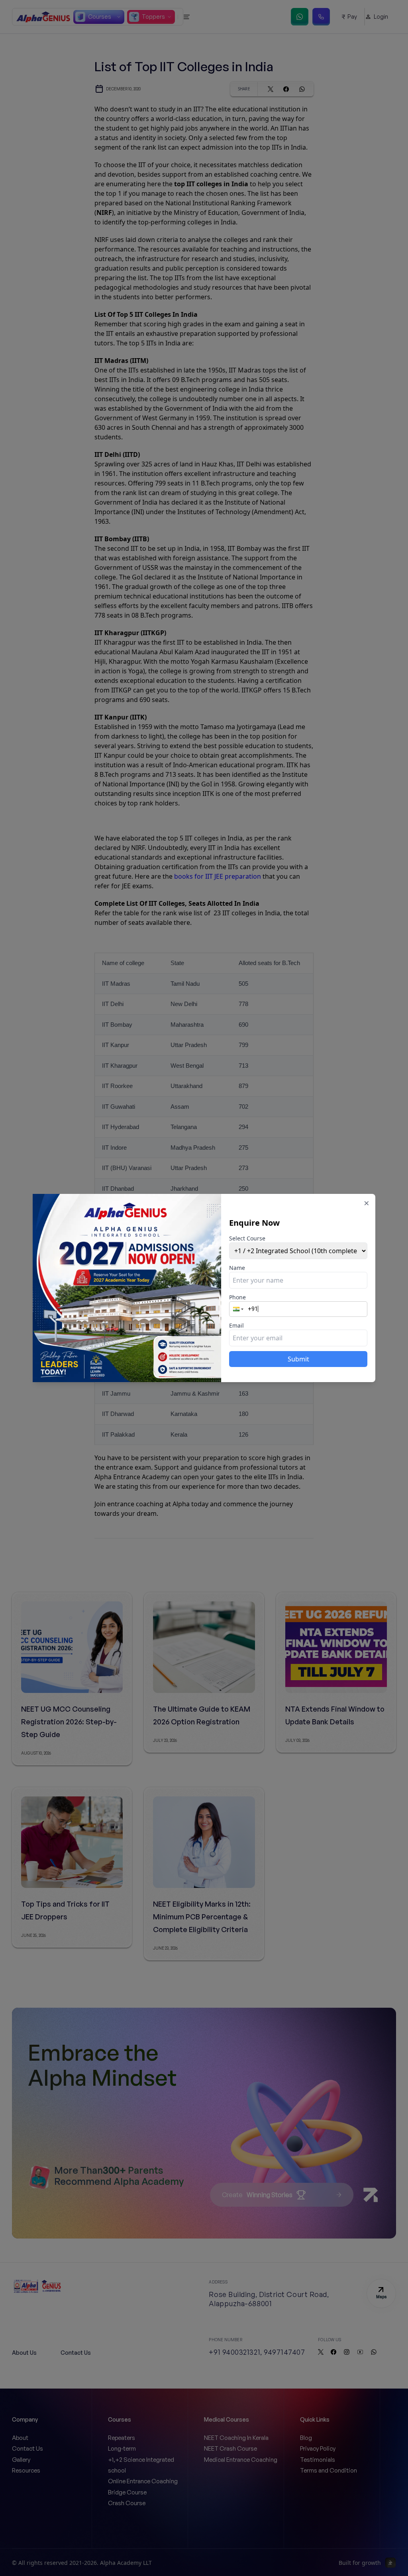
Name (237, 1268)
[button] (239, 1309)
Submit (298, 1359)
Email (236, 1325)
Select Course (247, 1238)
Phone (237, 1297)
